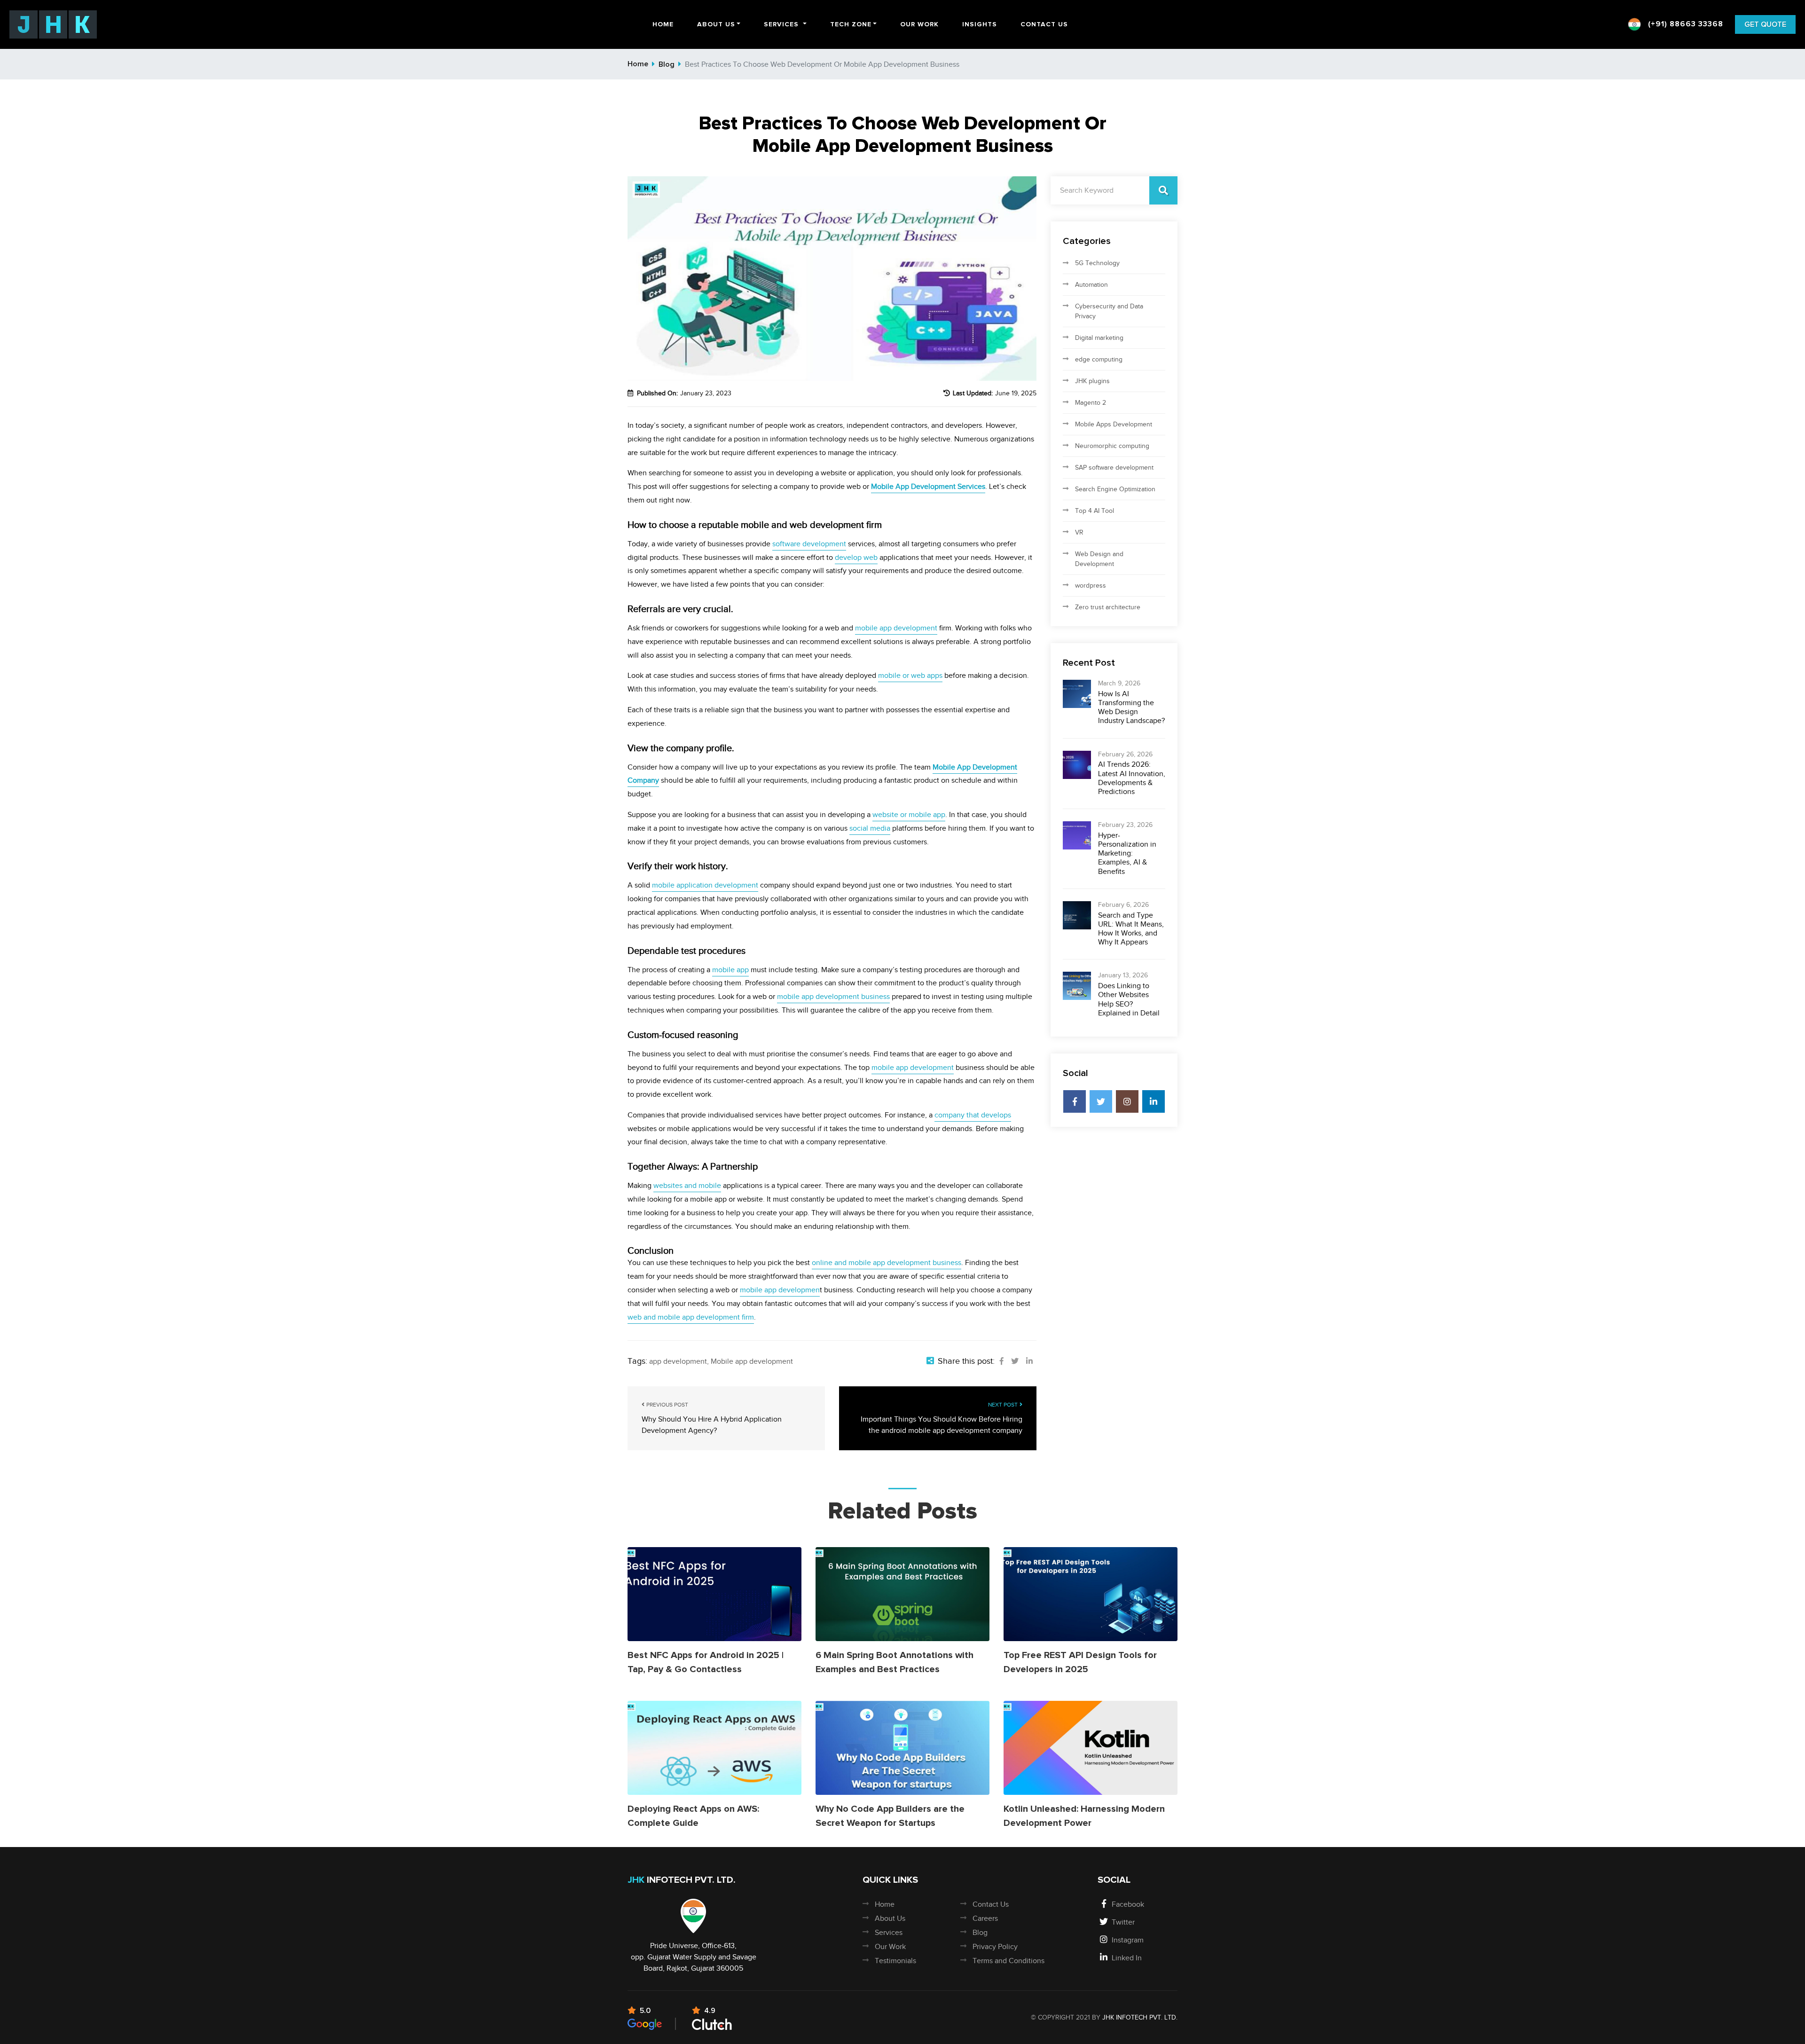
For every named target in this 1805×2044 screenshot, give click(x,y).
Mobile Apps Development (1114, 424)
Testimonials (895, 1961)
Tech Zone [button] (851, 24)
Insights (980, 24)
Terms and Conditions (1008, 1961)
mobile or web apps (910, 676)
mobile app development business (833, 997)
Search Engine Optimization (1115, 489)
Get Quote (1765, 24)
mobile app (730, 970)
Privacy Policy (995, 1947)
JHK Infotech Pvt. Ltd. (1140, 2017)
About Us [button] (716, 24)
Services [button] (781, 24)
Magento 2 (1091, 403)
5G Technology (1097, 263)
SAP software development (1114, 468)
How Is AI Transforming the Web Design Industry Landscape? (1131, 708)
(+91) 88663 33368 (1684, 24)
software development (809, 544)
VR (1079, 532)
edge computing (1099, 359)
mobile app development (896, 628)
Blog (667, 64)
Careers (985, 1918)
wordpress (1091, 586)
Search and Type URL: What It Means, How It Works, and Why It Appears (1131, 929)
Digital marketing (1099, 338)
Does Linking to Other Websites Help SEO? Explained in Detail (1129, 999)
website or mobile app (909, 815)
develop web (856, 558)
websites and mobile (687, 1186)
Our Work (919, 24)
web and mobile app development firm (691, 1317)
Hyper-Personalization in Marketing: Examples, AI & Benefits (1127, 853)
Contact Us (1044, 24)
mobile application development (705, 885)
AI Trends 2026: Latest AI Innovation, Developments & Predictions (1132, 778)
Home (663, 24)
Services (889, 1933)
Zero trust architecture (1108, 607)
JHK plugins (1092, 381)
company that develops (973, 1115)
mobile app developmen (780, 1290)
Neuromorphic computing (1112, 446)
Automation (1091, 285)
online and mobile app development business (887, 1263)
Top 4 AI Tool (1095, 511)
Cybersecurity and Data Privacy (1109, 311)
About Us (890, 1918)
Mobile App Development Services (928, 487)
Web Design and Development (1099, 559)
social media (870, 828)
